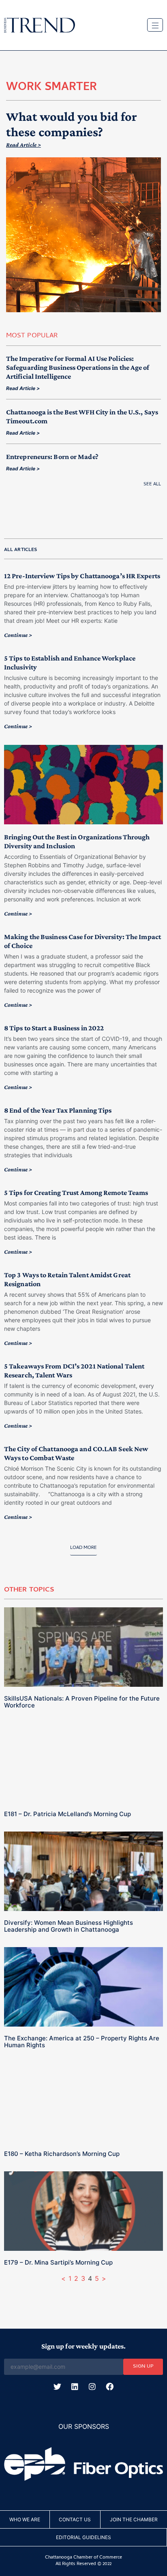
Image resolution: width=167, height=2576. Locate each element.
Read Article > (24, 145)
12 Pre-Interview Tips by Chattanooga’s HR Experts (82, 576)
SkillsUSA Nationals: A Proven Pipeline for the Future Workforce (82, 1702)
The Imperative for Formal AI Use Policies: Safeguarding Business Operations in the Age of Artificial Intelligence (78, 367)
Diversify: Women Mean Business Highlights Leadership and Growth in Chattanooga (69, 1926)
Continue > (18, 635)
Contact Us (75, 2519)
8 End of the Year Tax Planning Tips (58, 1110)
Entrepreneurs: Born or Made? (52, 457)
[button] (83, 1550)
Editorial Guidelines (83, 2537)
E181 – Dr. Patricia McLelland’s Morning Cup (67, 1814)
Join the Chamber (134, 2519)
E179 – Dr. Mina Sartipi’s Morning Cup (58, 2262)
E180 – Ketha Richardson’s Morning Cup (62, 2154)
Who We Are (25, 2519)
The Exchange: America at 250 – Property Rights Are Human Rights (82, 2042)
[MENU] (155, 25)
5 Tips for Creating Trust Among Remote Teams (76, 1193)
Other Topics (29, 1590)
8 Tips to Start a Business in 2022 (54, 1028)
